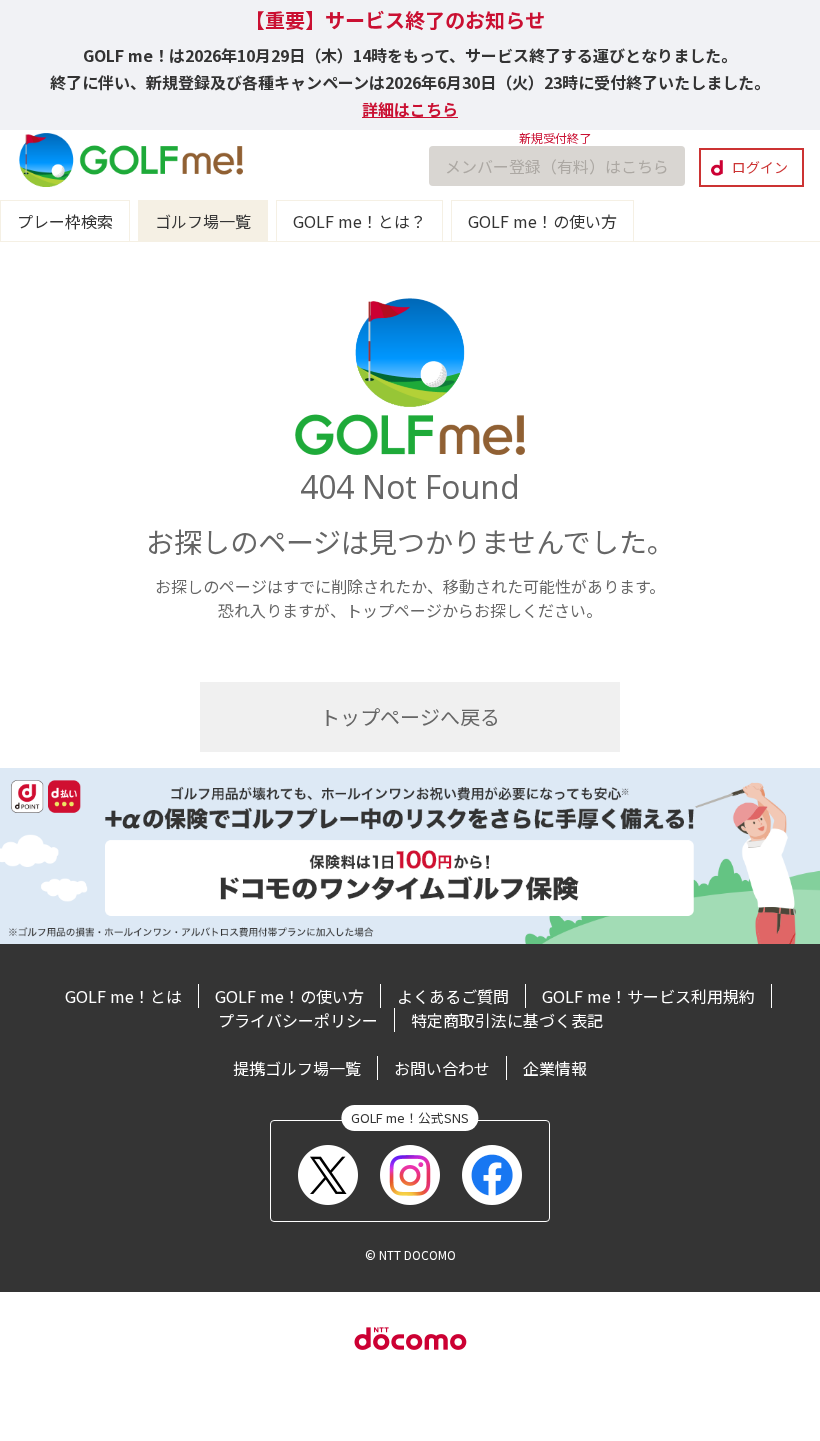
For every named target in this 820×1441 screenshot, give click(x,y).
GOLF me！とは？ (359, 221)
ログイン (760, 167)
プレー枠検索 (65, 221)
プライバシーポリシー (298, 1020)
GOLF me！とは (123, 996)
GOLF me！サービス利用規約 (648, 996)
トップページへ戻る (410, 716)
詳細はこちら (410, 109)
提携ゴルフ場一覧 (297, 1068)
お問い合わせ (442, 1068)
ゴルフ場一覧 (203, 221)
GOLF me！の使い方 (542, 221)
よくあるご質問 (453, 996)
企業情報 (555, 1068)
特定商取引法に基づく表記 (507, 1020)
